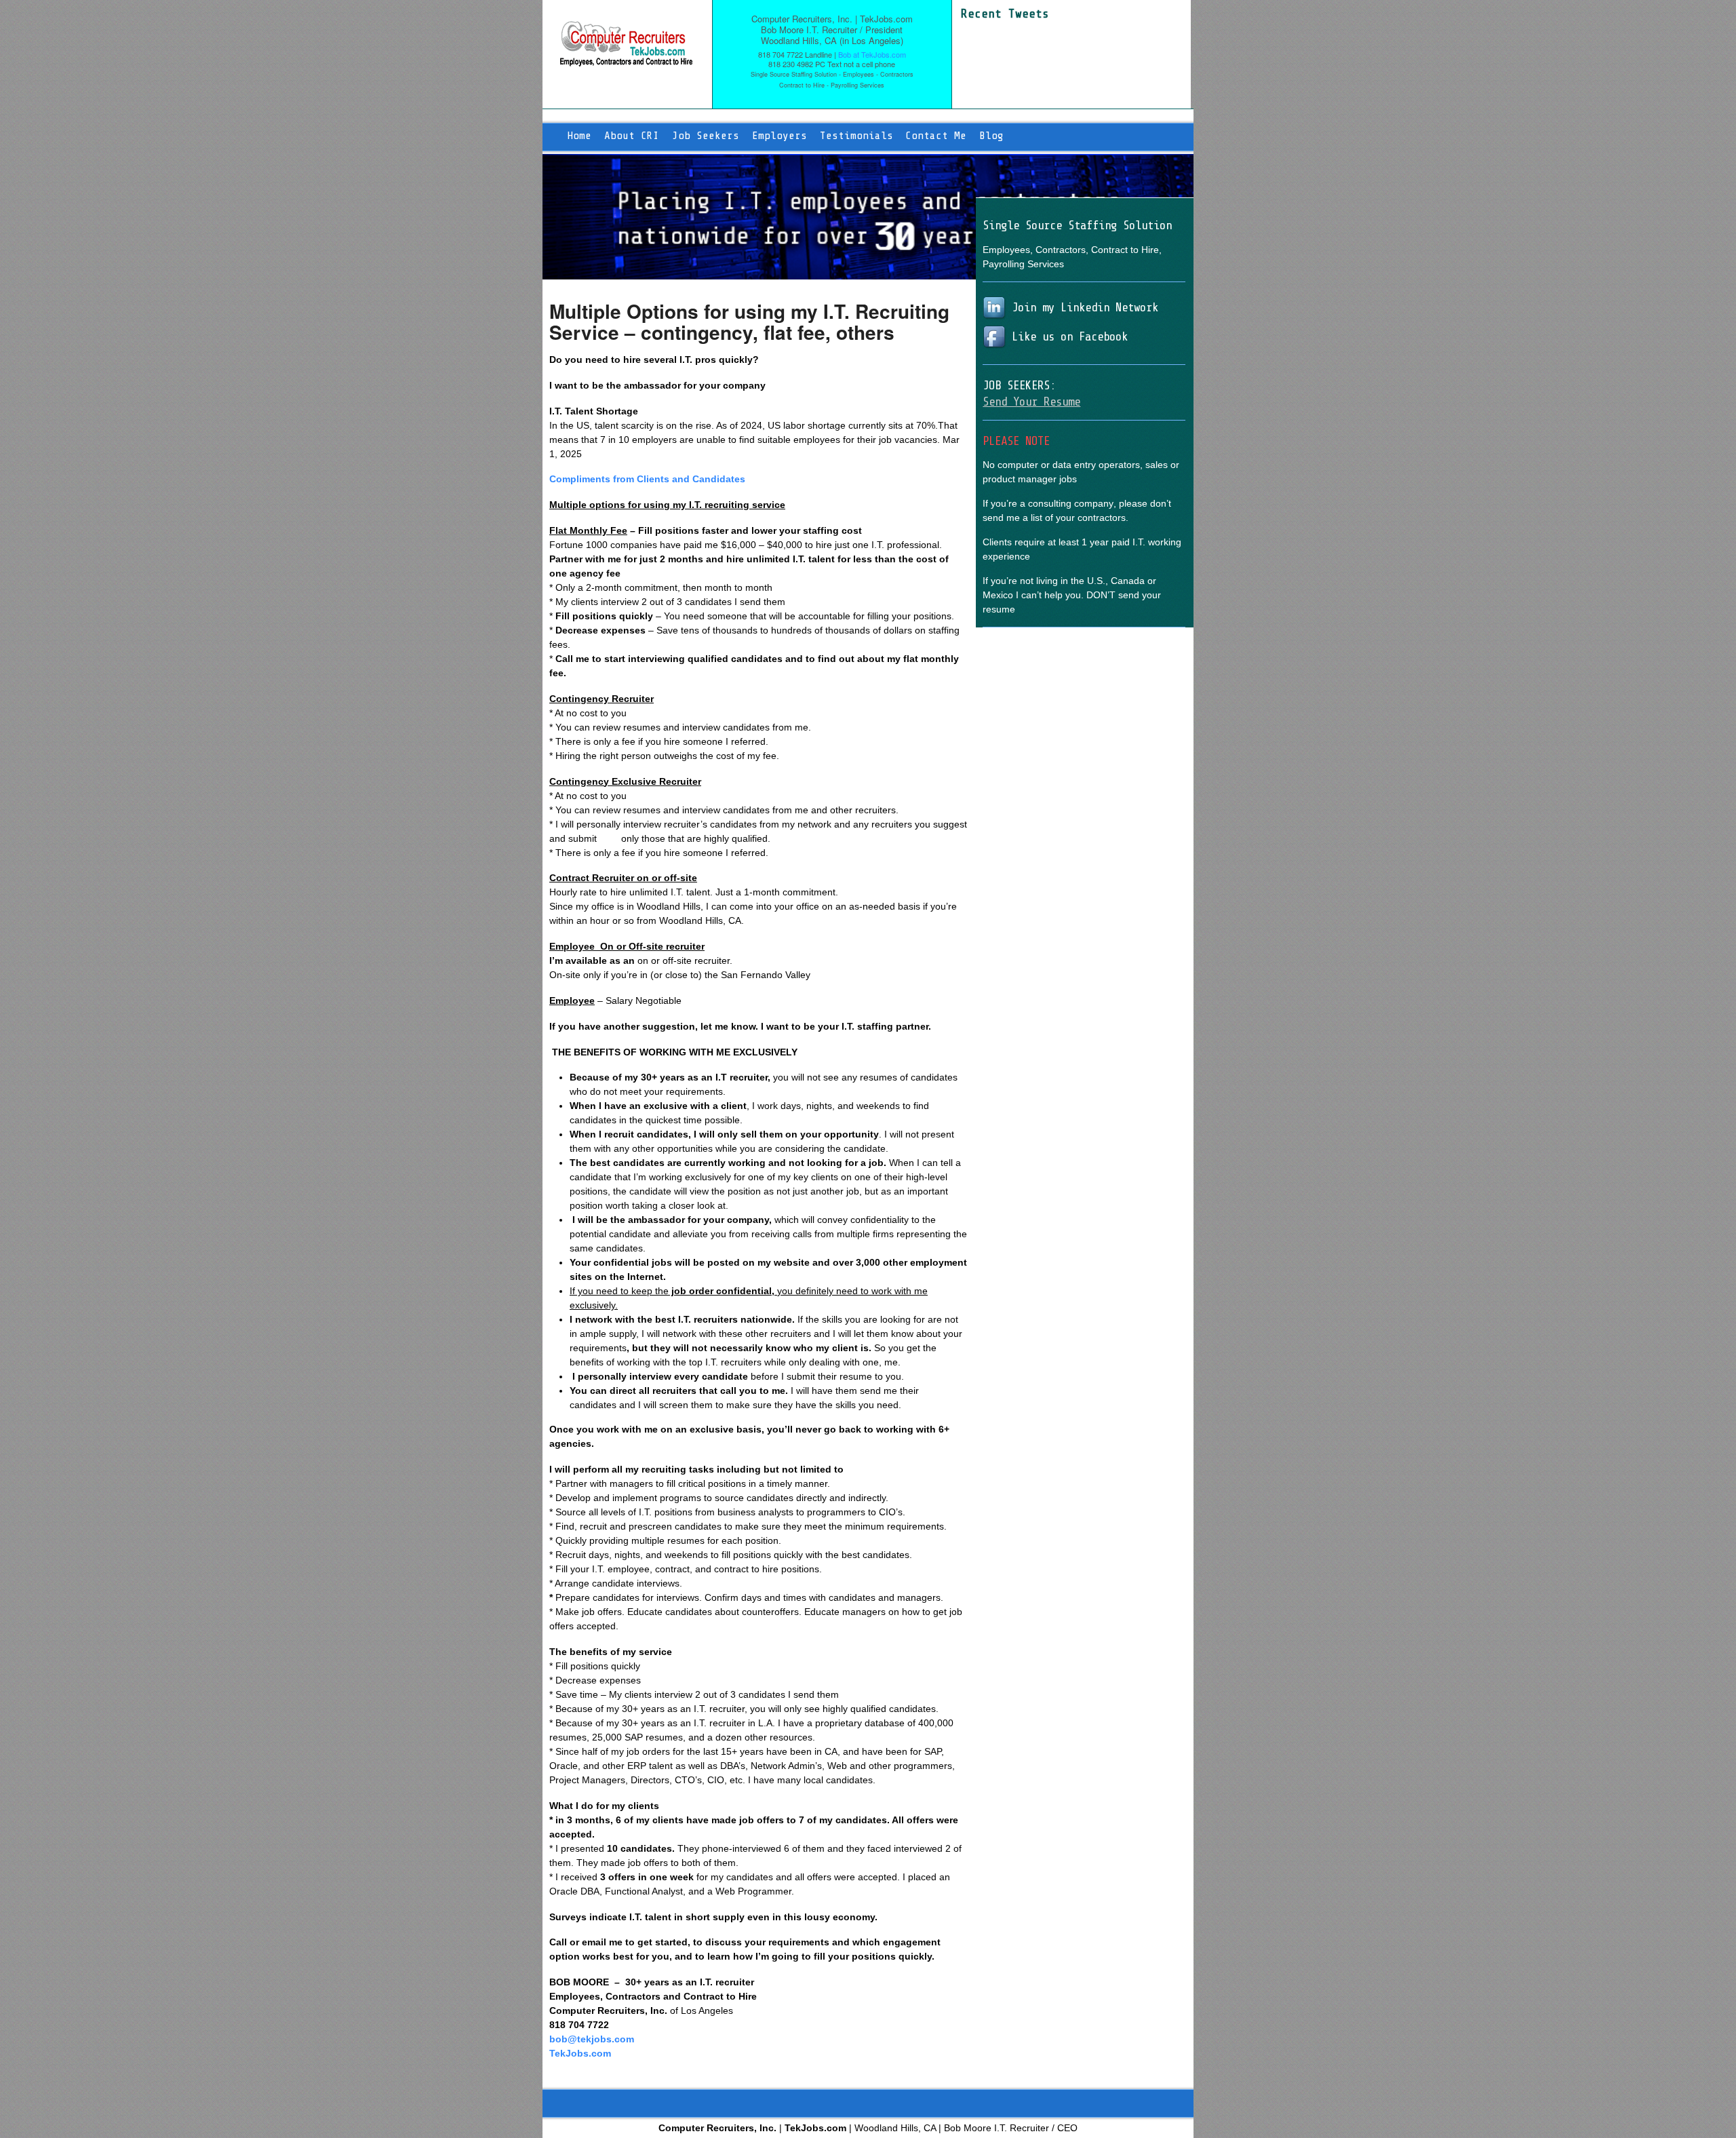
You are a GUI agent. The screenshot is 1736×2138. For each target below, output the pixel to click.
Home (579, 136)
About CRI (632, 136)
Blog (991, 136)
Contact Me (936, 136)
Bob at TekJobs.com (872, 54)
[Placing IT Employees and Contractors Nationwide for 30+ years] (626, 60)
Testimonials (856, 136)
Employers (780, 136)
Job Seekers (706, 136)
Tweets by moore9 (1001, 28)
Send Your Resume (1031, 402)
